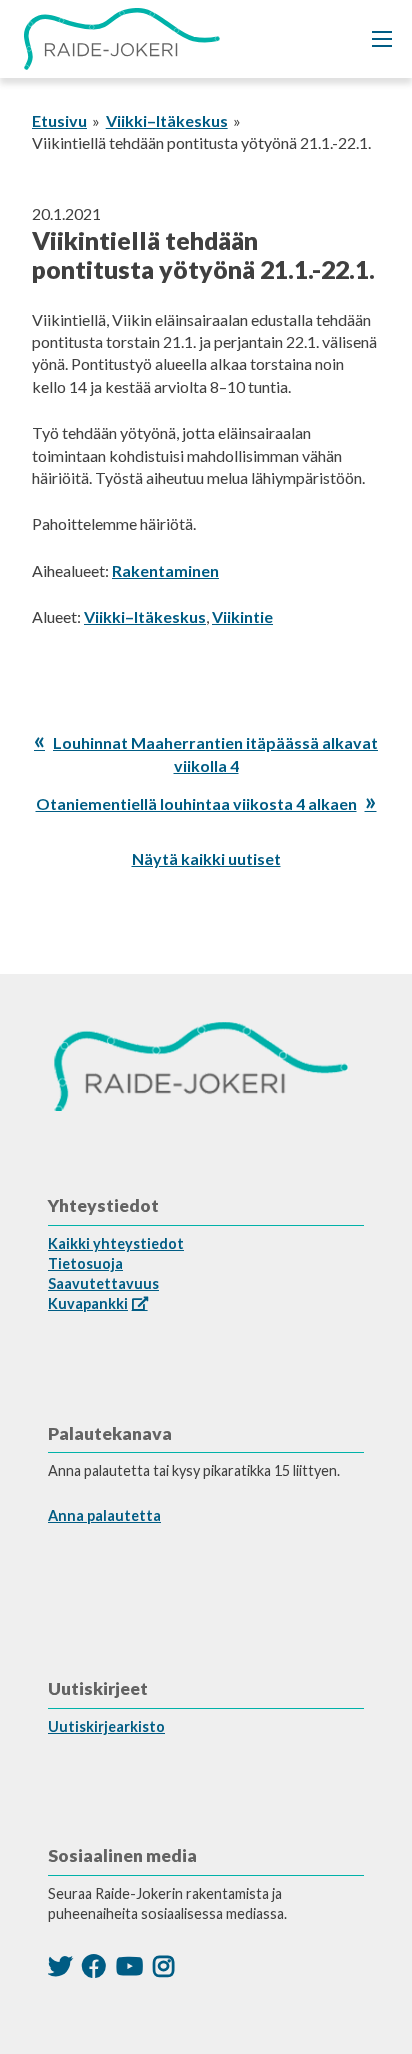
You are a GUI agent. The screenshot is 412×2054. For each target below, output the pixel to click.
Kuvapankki (88, 1303)
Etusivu (59, 120)
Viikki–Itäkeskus (167, 120)
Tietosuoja (85, 1263)
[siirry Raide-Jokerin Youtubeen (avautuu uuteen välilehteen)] (129, 1965)
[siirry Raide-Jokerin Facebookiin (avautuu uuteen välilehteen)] (94, 1965)
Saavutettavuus (103, 1283)
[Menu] (382, 39)
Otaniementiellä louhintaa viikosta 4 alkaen (196, 803)
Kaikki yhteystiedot (116, 1243)
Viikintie (242, 616)
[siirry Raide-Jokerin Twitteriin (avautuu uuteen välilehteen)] (60, 1965)
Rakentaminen (165, 570)
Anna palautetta (104, 1515)
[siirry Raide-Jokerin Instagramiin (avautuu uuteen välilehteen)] (163, 1965)
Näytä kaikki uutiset (206, 858)
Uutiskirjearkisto (106, 1726)
